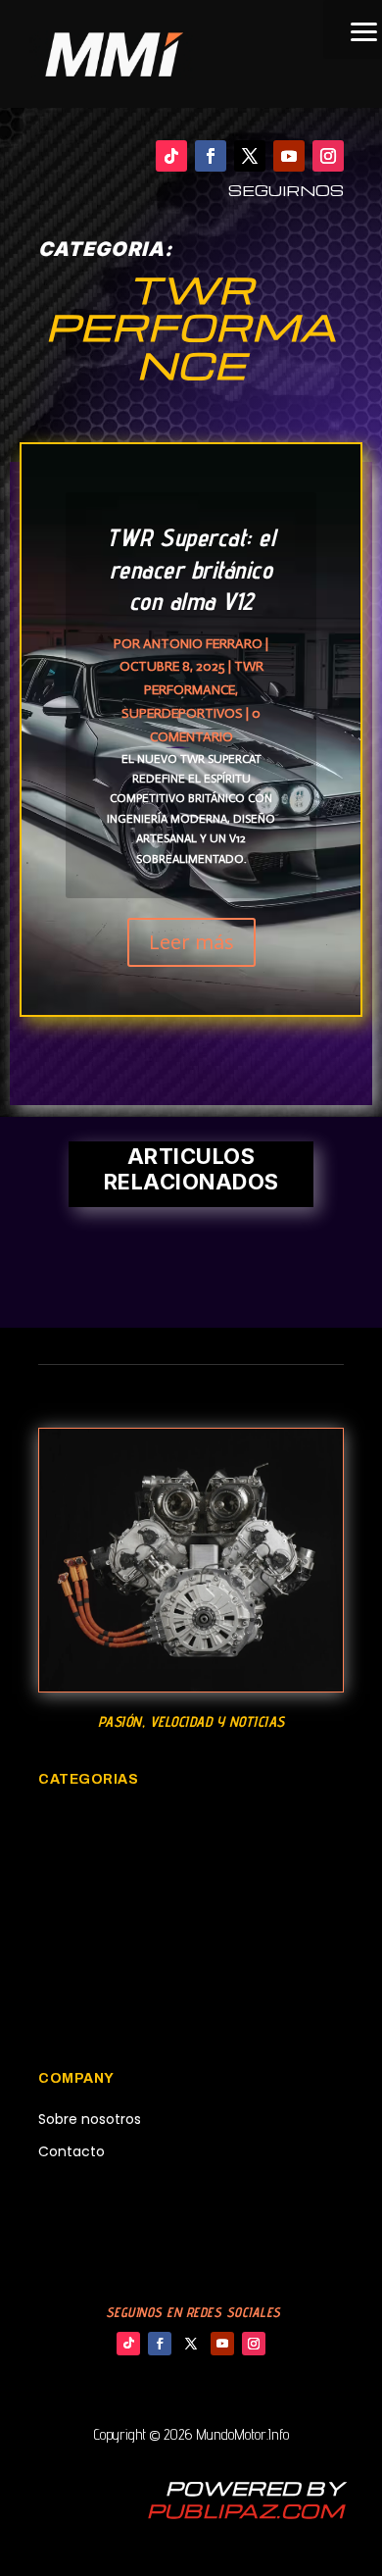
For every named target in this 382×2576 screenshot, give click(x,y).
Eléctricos (74, 1986)
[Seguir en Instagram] (328, 156)
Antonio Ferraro (203, 644)
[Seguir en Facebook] (211, 156)
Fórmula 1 (72, 2019)
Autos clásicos (92, 1820)
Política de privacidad (112, 2251)
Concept (70, 1952)
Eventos (67, 1886)
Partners (67, 2218)
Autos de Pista (91, 1919)
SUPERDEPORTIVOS (182, 713)
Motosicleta (83, 1853)
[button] (353, 29)
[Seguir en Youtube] (289, 156)
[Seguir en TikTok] (171, 156)
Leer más (191, 942)
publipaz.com (245, 2510)
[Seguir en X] (250, 156)
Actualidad (75, 2185)
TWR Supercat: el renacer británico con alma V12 (191, 569)
